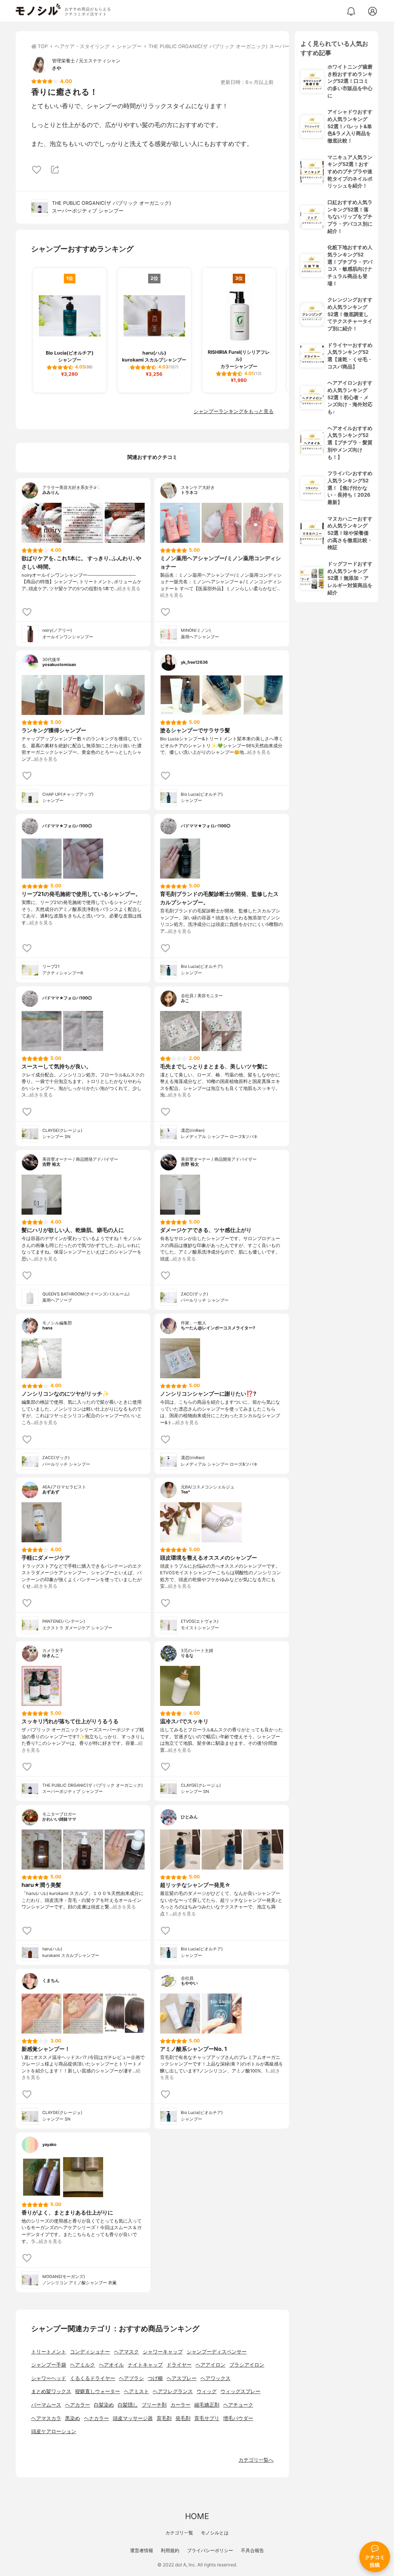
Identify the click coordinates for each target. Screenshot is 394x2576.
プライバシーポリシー (210, 2550)
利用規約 (170, 2550)
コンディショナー (90, 2352)
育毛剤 (164, 2418)
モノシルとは (215, 2533)
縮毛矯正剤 (207, 2405)
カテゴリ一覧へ (256, 2460)
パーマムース (46, 2405)
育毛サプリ (207, 2418)
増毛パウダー (238, 2418)
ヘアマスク (126, 2352)
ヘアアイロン (210, 2365)
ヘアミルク (83, 2365)
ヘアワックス (215, 2378)
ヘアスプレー (182, 2378)
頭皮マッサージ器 (133, 2418)
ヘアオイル (111, 2365)
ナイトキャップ (145, 2365)
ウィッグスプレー (240, 2391)
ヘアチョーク (238, 2405)
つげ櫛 (155, 2378)
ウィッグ (207, 2391)
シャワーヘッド (49, 2378)
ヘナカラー (96, 2418)
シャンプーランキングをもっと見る (234, 411)
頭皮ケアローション (54, 2431)
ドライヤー (179, 2365)
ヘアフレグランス (173, 2391)
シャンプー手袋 (49, 2365)
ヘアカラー (78, 2405)
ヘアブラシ (131, 2378)
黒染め (73, 2418)
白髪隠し (128, 2405)
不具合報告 (252, 2550)
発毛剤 (183, 2418)
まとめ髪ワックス (51, 2391)
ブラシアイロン (247, 2365)
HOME (197, 2516)
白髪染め (104, 2405)
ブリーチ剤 (154, 2405)
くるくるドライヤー (93, 2378)
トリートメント (49, 2352)
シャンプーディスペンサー (217, 2352)
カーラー (180, 2405)
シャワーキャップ (163, 2352)
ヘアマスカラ (46, 2418)
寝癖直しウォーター (98, 2391)
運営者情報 (142, 2550)
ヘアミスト (136, 2391)
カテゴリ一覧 (179, 2533)
